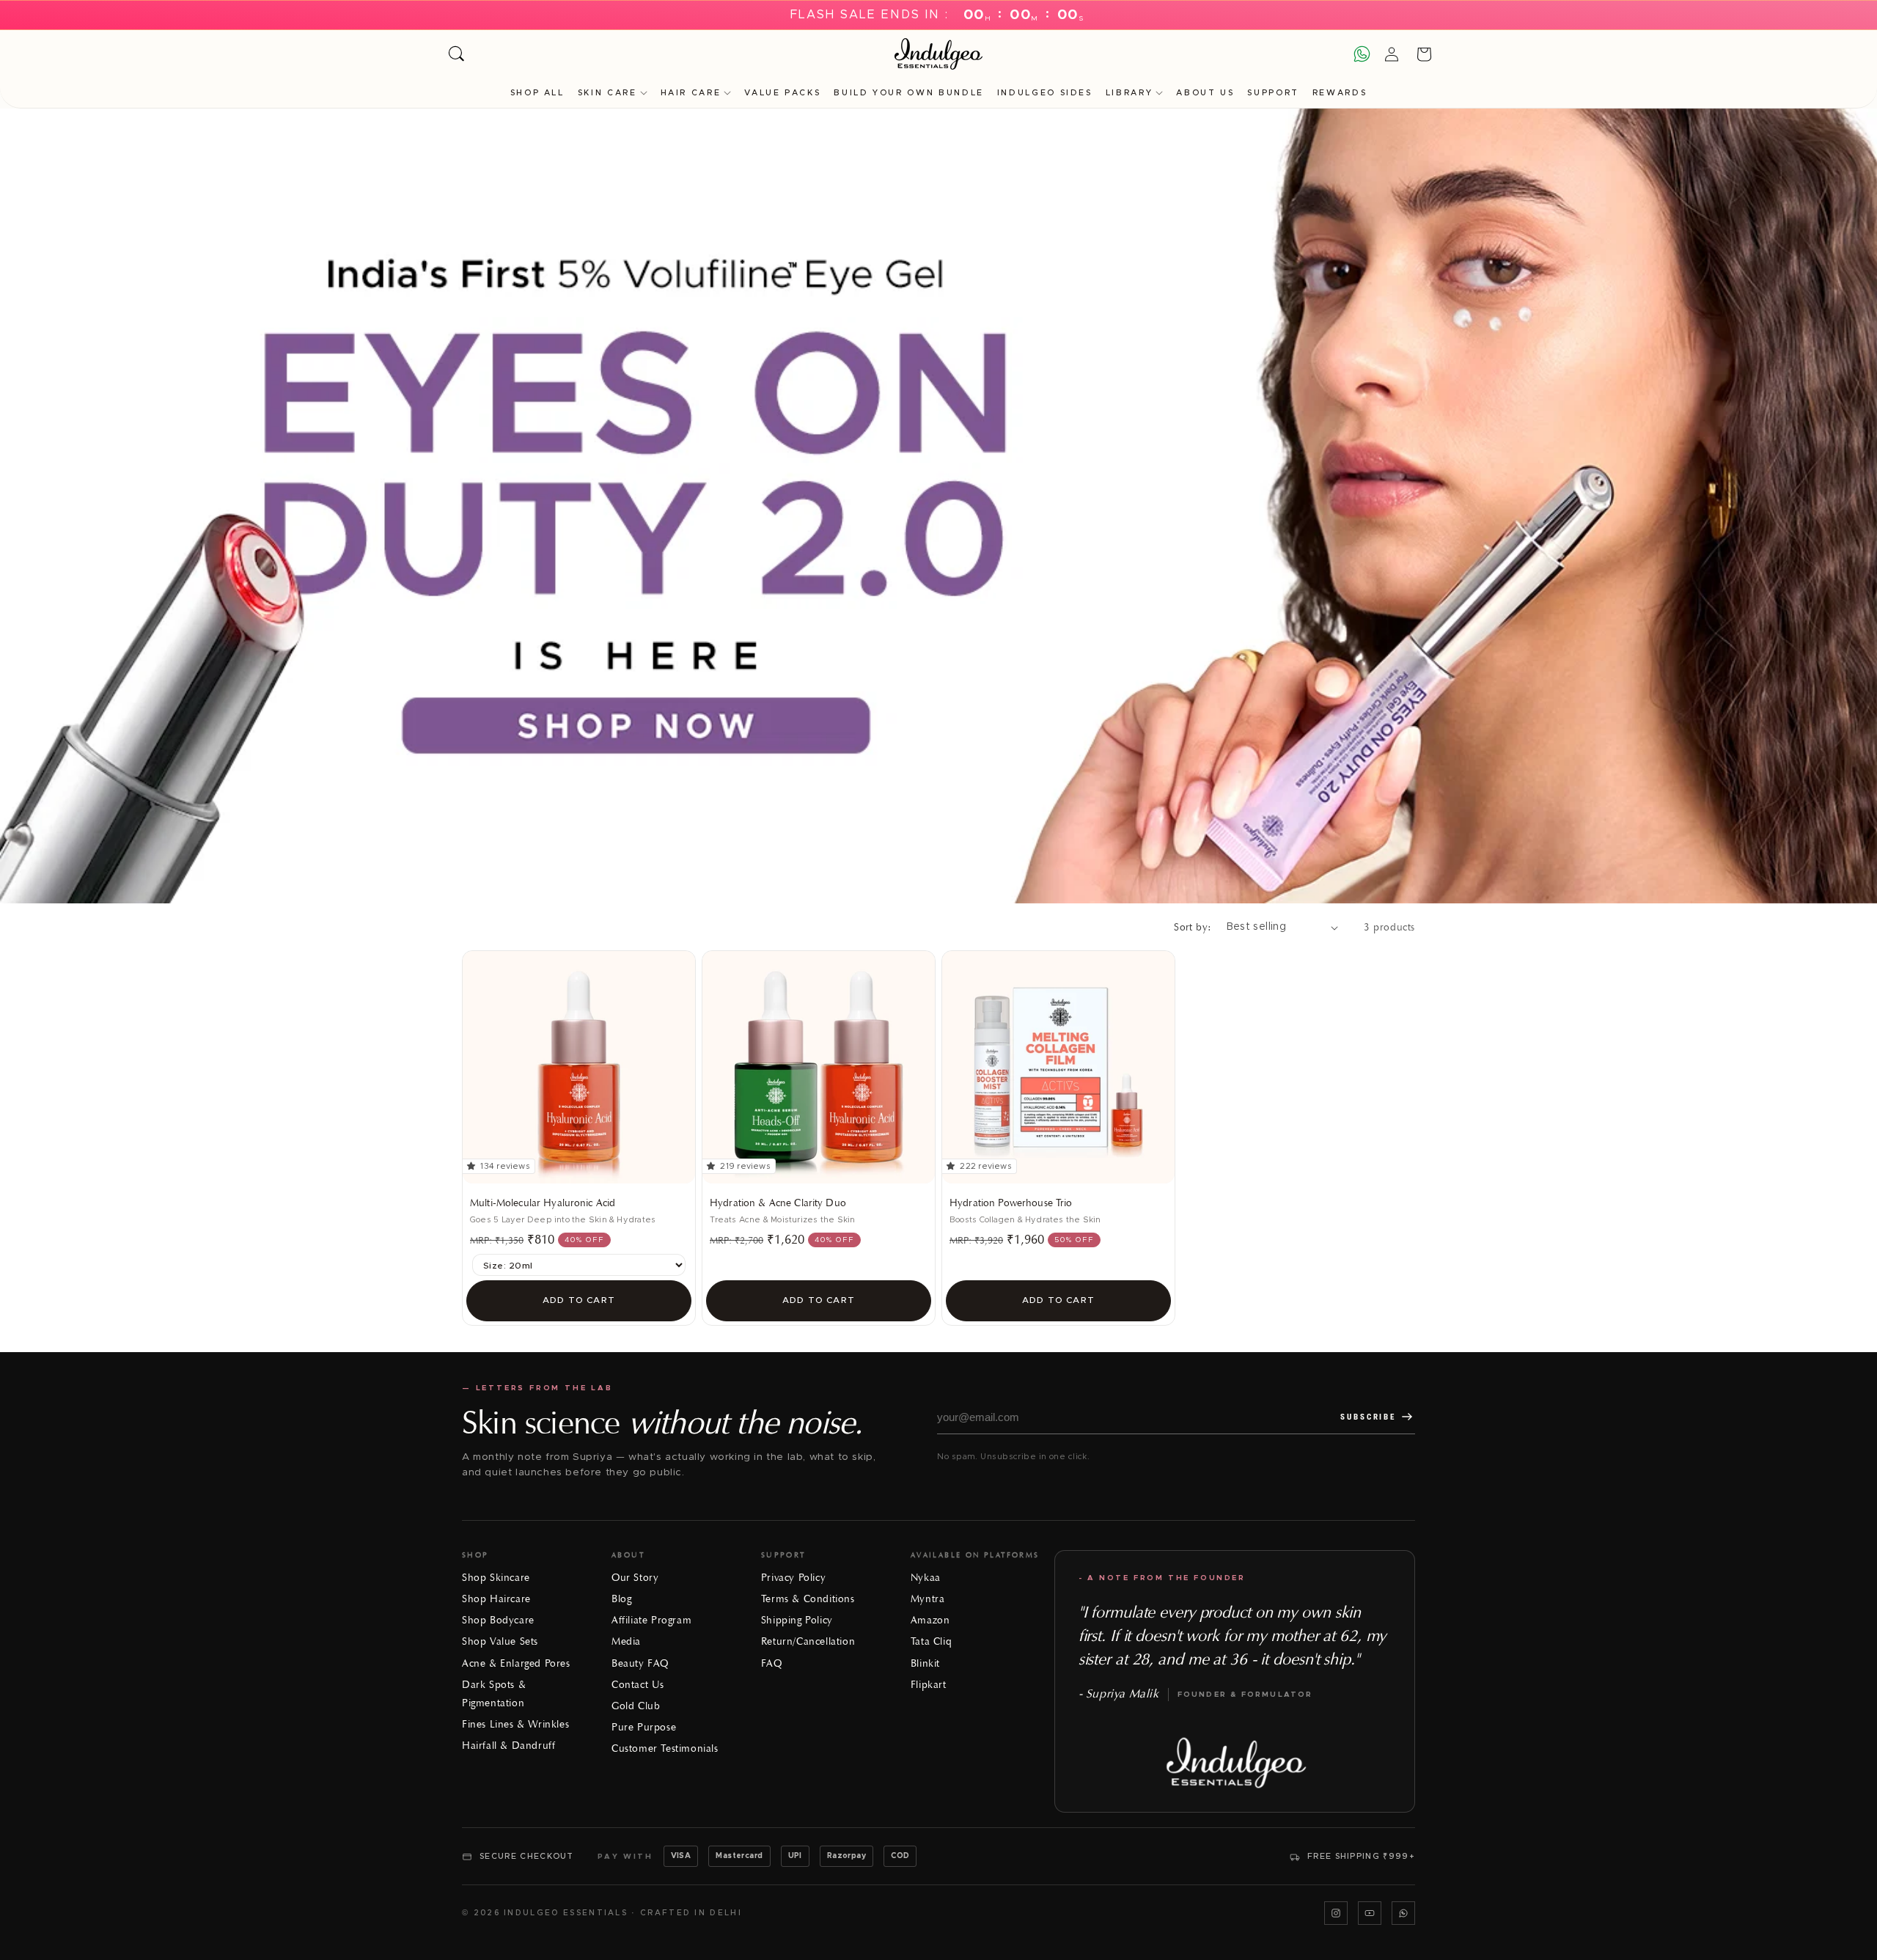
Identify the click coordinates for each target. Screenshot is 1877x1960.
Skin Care (607, 93)
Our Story (635, 1578)
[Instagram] (1336, 1913)
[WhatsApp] (1403, 1913)
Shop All (537, 93)
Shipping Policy (797, 1620)
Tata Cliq (931, 1641)
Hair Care (691, 93)
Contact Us (638, 1685)
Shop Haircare (496, 1599)
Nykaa (926, 1578)
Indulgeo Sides (1045, 93)
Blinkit (925, 1663)
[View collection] (938, 506)
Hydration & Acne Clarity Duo (778, 1203)
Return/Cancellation (808, 1641)
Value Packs (782, 93)
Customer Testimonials (665, 1748)
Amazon (930, 1620)
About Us (1205, 93)
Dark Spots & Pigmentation (494, 1694)
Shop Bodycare (498, 1620)
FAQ (772, 1663)
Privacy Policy (793, 1578)
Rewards (1340, 93)
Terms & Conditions (808, 1599)
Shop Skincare (496, 1578)
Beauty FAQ (640, 1663)
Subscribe (1368, 1417)
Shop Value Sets (500, 1641)
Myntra (928, 1599)
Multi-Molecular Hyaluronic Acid (543, 1203)
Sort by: (1193, 927)
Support (1273, 93)
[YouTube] (1370, 1913)
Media (626, 1641)
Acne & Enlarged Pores (516, 1663)
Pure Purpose (644, 1727)
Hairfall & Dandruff (508, 1746)
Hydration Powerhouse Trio (1011, 1203)
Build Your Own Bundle (908, 93)
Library (1129, 93)
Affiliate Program (651, 1620)
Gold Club (636, 1706)
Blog (621, 1599)
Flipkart (929, 1685)
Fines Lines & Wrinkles (515, 1724)
